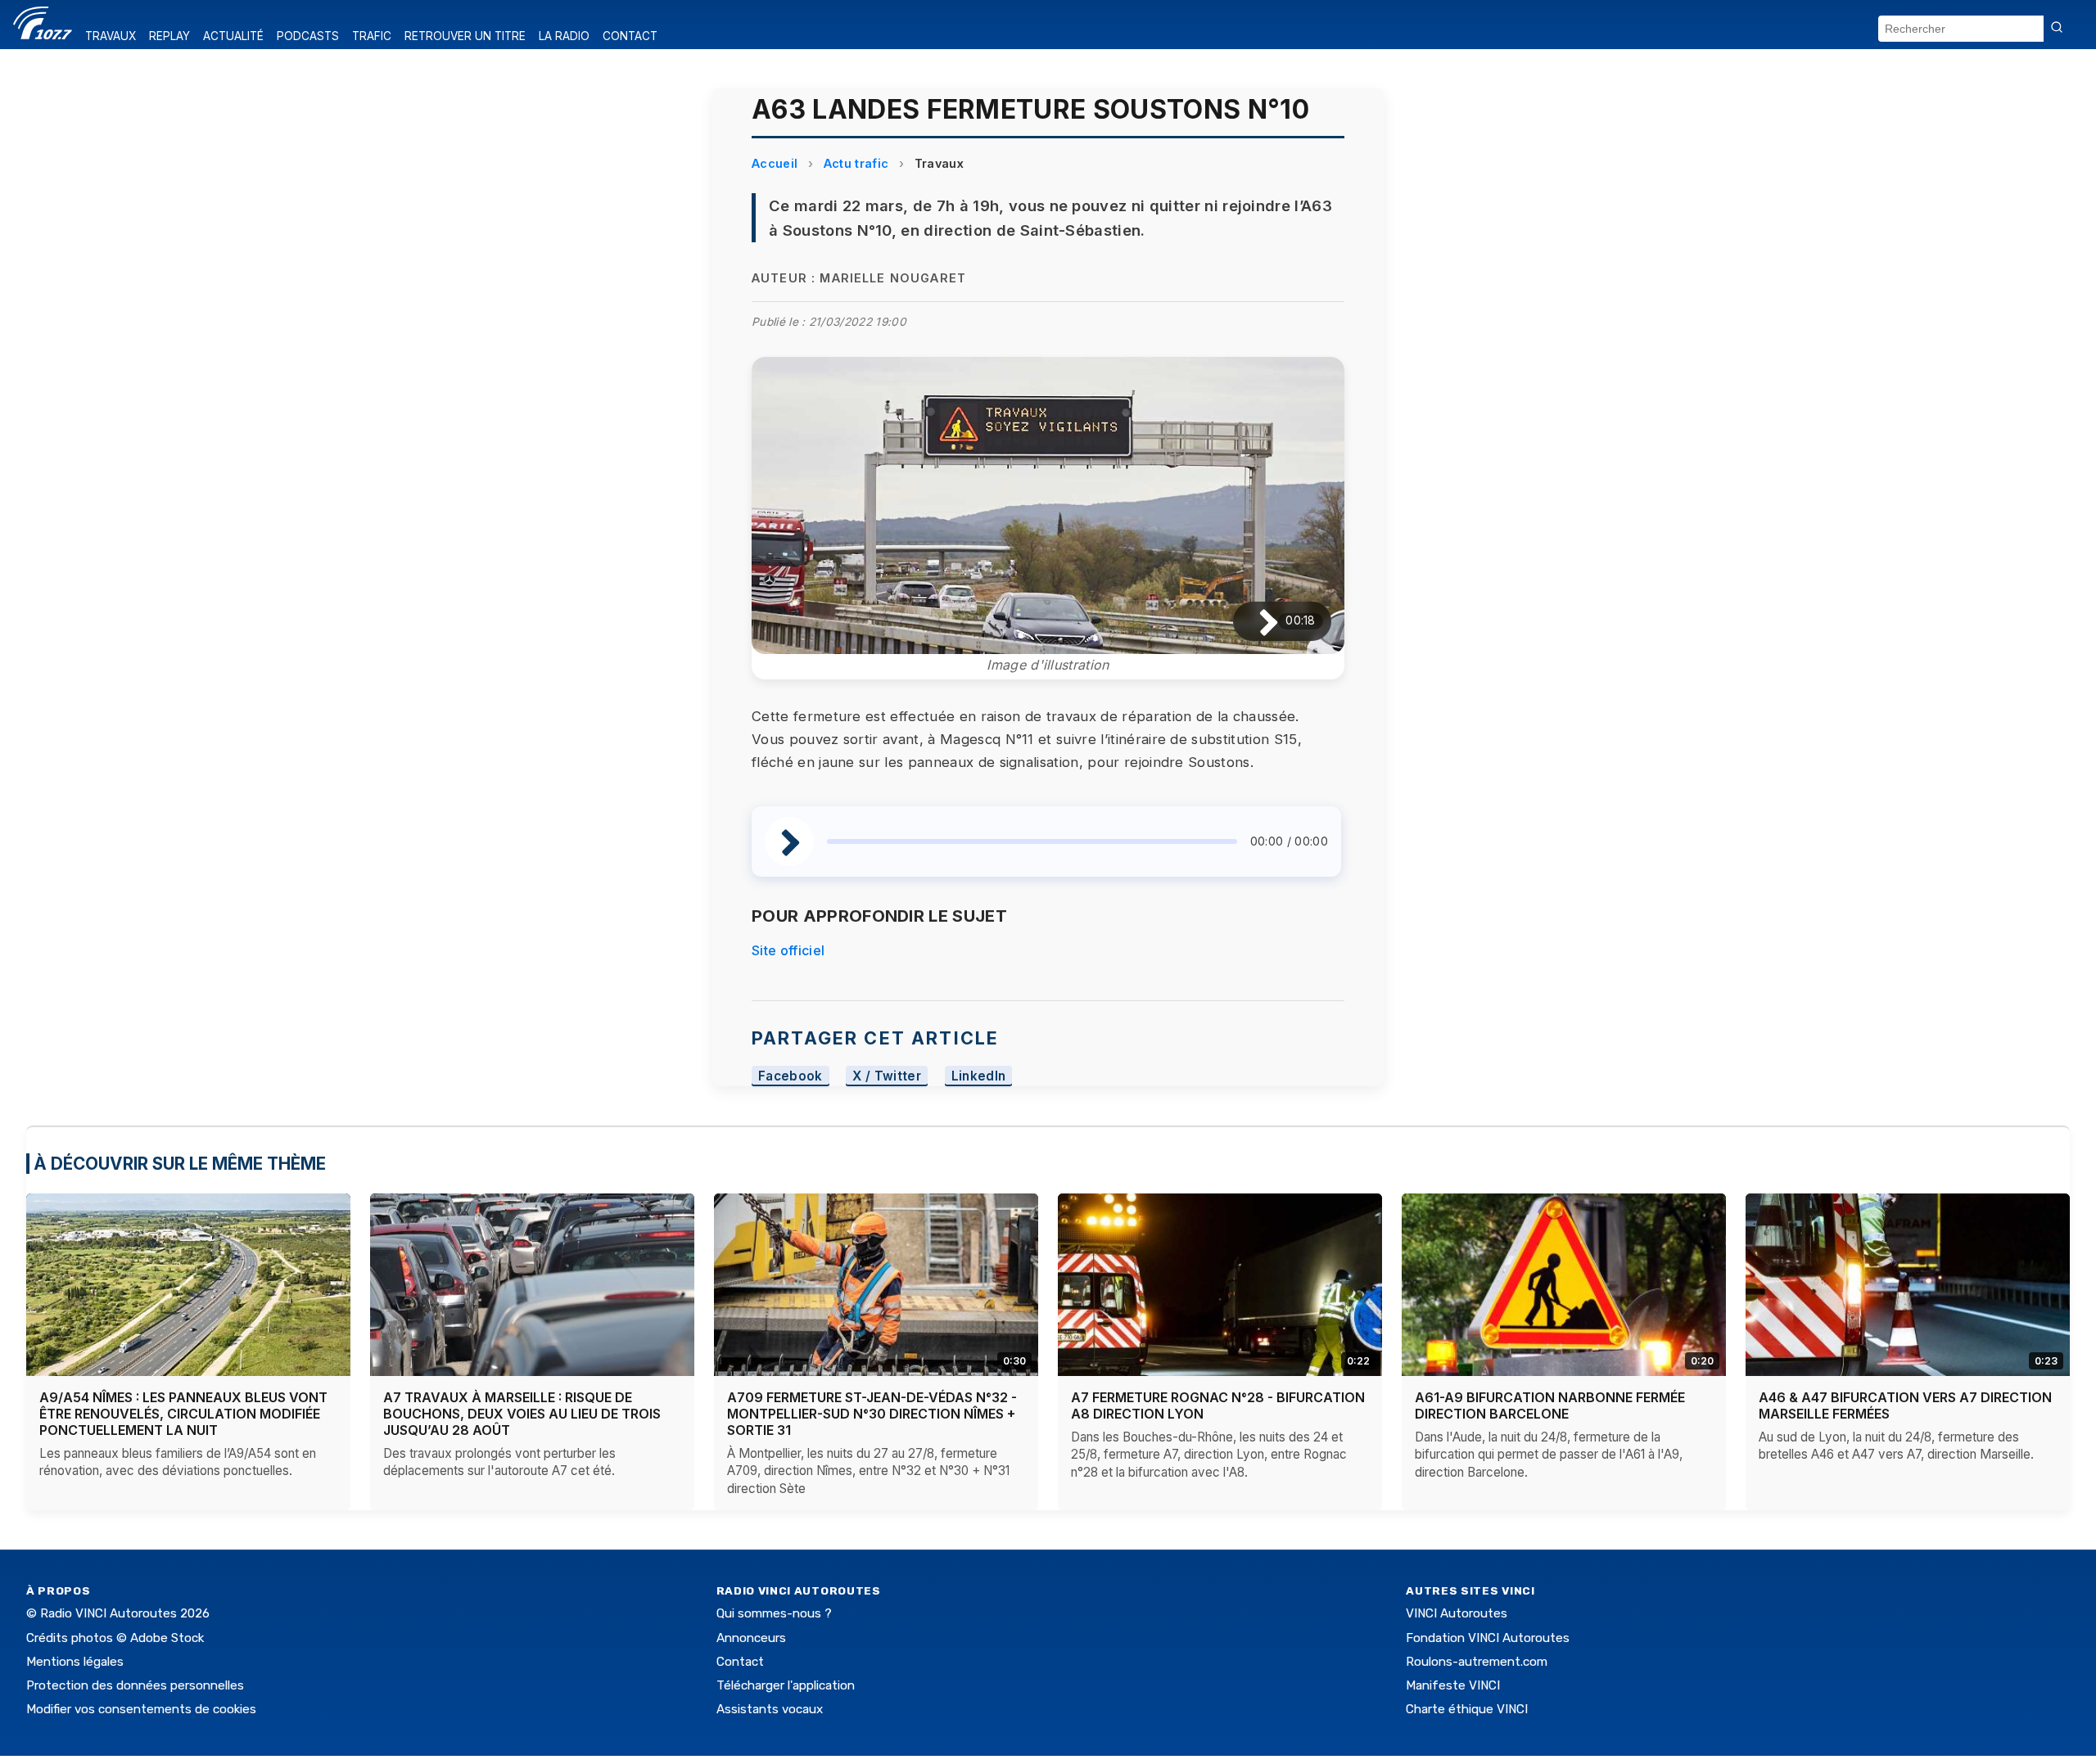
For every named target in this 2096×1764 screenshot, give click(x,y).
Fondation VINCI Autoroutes (1488, 1638)
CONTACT (630, 36)
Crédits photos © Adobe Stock (115, 1638)
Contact (740, 1662)
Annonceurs (751, 1638)
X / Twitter (887, 1076)
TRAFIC (372, 36)
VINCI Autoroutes (1457, 1613)
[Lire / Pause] (1256, 622)
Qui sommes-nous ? (774, 1613)
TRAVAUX (111, 36)
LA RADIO (564, 36)
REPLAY (169, 36)
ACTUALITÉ (233, 36)
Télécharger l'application (786, 1685)
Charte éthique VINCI (1467, 1709)
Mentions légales (75, 1662)
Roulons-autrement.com (1477, 1662)
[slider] (1032, 841)
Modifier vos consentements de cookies (141, 1709)
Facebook (791, 1076)
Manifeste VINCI (1453, 1685)
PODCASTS (308, 36)
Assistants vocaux (770, 1709)
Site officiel (788, 950)
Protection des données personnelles (135, 1685)
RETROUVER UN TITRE (465, 36)
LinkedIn (979, 1076)
